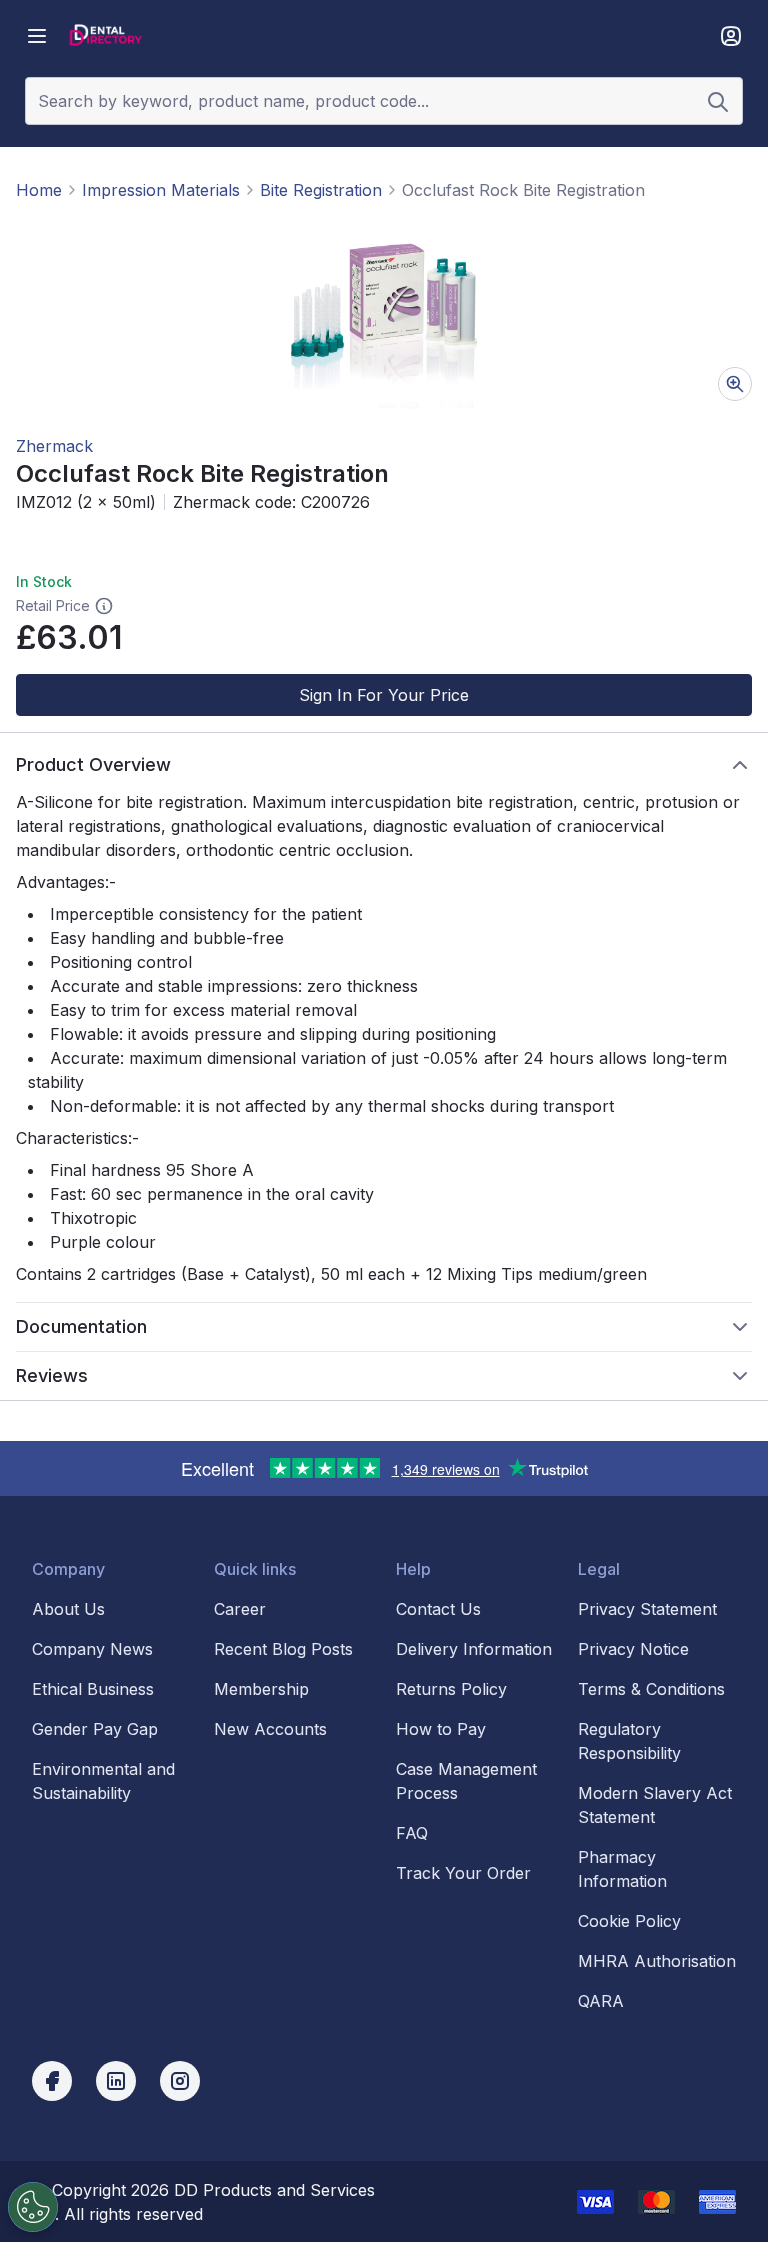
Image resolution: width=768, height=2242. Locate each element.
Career (240, 1609)
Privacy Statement (647, 1609)
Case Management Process (466, 1781)
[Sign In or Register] (731, 36)
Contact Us (438, 1609)
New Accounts (270, 1729)
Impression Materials (161, 190)
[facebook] (52, 2081)
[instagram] (180, 2081)
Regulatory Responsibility (629, 1741)
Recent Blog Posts (283, 1649)
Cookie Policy (629, 1921)
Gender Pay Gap (95, 1729)
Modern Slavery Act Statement (655, 1805)
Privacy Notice (633, 1649)
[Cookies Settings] (33, 2207)
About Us (68, 1609)
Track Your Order (463, 1873)
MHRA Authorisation (657, 1961)
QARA (601, 2001)
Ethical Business (93, 1689)
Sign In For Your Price (384, 695)
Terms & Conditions (651, 1689)
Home (39, 190)
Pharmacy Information (622, 1869)
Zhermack (54, 446)
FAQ (412, 1833)
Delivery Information (474, 1649)
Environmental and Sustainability (103, 1781)
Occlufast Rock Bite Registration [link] (523, 190)
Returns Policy (451, 1689)
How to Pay (441, 1729)
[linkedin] (116, 2081)
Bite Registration (321, 190)
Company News (92, 1649)
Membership (261, 1689)
